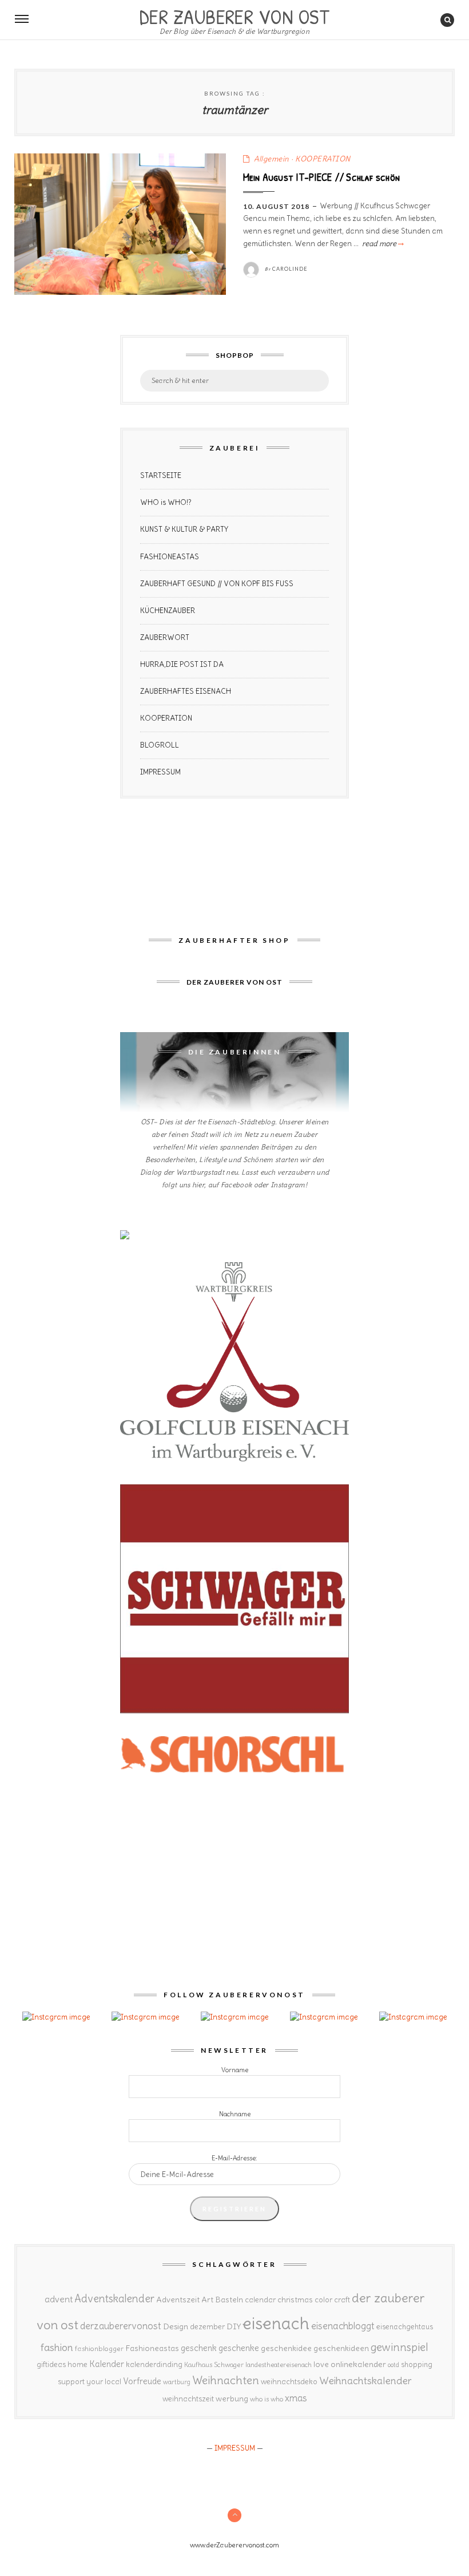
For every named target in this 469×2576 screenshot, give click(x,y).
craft (342, 2300)
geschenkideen (341, 2348)
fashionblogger (99, 2348)
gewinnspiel (400, 2347)
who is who (267, 2399)
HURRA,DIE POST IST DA (182, 664)
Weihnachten (226, 2380)
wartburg (177, 2382)
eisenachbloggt (343, 2326)
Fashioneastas (152, 2348)
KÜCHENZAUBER (168, 611)
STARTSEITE (161, 475)
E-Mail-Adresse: (234, 2158)
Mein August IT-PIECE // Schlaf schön (322, 177)
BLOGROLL (160, 745)
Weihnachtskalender (365, 2381)
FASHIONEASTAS (170, 557)
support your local (90, 2382)
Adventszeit (178, 2300)
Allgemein (272, 159)
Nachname (235, 2114)
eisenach (276, 2323)
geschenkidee (286, 2348)
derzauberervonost (121, 2326)
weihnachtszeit (188, 2399)
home (77, 2364)
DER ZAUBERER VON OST (234, 15)
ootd (394, 2365)
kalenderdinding (154, 2364)
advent (59, 2299)
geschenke (239, 2348)
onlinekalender (358, 2364)
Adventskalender (114, 2299)
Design (176, 2326)
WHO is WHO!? (166, 502)
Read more (382, 244)
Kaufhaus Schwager (214, 2364)
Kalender (107, 2364)
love (321, 2364)
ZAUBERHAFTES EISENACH (186, 691)
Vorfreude (142, 2381)
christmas (295, 2300)
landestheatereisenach (279, 2365)
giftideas (51, 2364)
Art (207, 2300)
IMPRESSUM (160, 772)
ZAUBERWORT (165, 637)
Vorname (235, 2070)
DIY (234, 2326)
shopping (417, 2364)
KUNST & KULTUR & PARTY (184, 529)
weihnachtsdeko (289, 2382)
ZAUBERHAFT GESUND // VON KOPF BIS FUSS (217, 584)
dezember (207, 2327)
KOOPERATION (323, 159)
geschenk (199, 2348)
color (323, 2300)
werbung (232, 2399)
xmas (296, 2398)
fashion (57, 2347)
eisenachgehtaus (405, 2326)
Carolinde (290, 269)
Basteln (229, 2300)
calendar (260, 2300)
